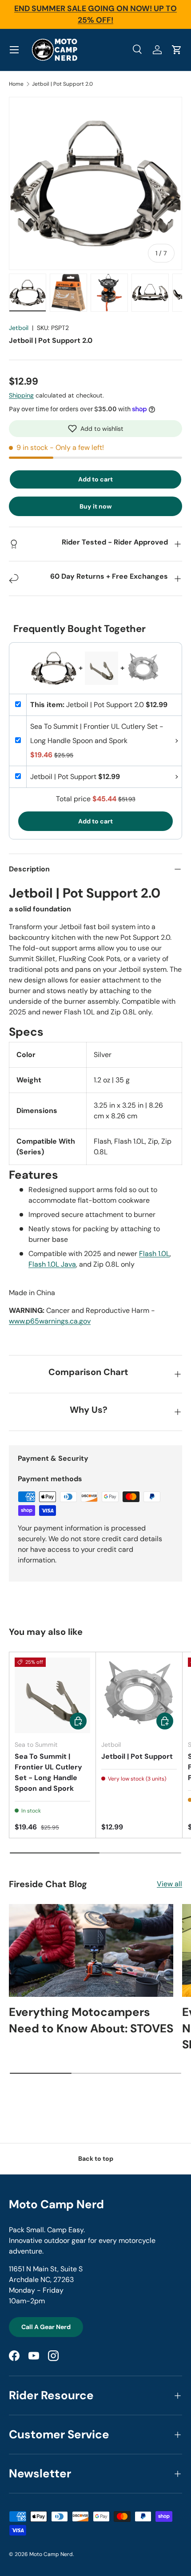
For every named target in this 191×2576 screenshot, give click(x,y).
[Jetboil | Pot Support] (139, 1695)
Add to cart (95, 479)
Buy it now (96, 506)
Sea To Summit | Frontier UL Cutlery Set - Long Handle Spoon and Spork (48, 1772)
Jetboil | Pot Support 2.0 (62, 84)
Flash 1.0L (154, 1254)
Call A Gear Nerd (46, 2327)
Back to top (96, 2159)
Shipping (21, 395)
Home (16, 84)
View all (169, 1884)
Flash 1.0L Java (52, 1264)
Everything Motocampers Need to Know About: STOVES (91, 2020)
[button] (95, 429)
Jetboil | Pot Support (137, 1756)
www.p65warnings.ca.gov (50, 1321)
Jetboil (19, 328)
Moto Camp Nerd (51, 2554)
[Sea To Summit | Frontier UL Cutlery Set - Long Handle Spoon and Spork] (52, 1695)
